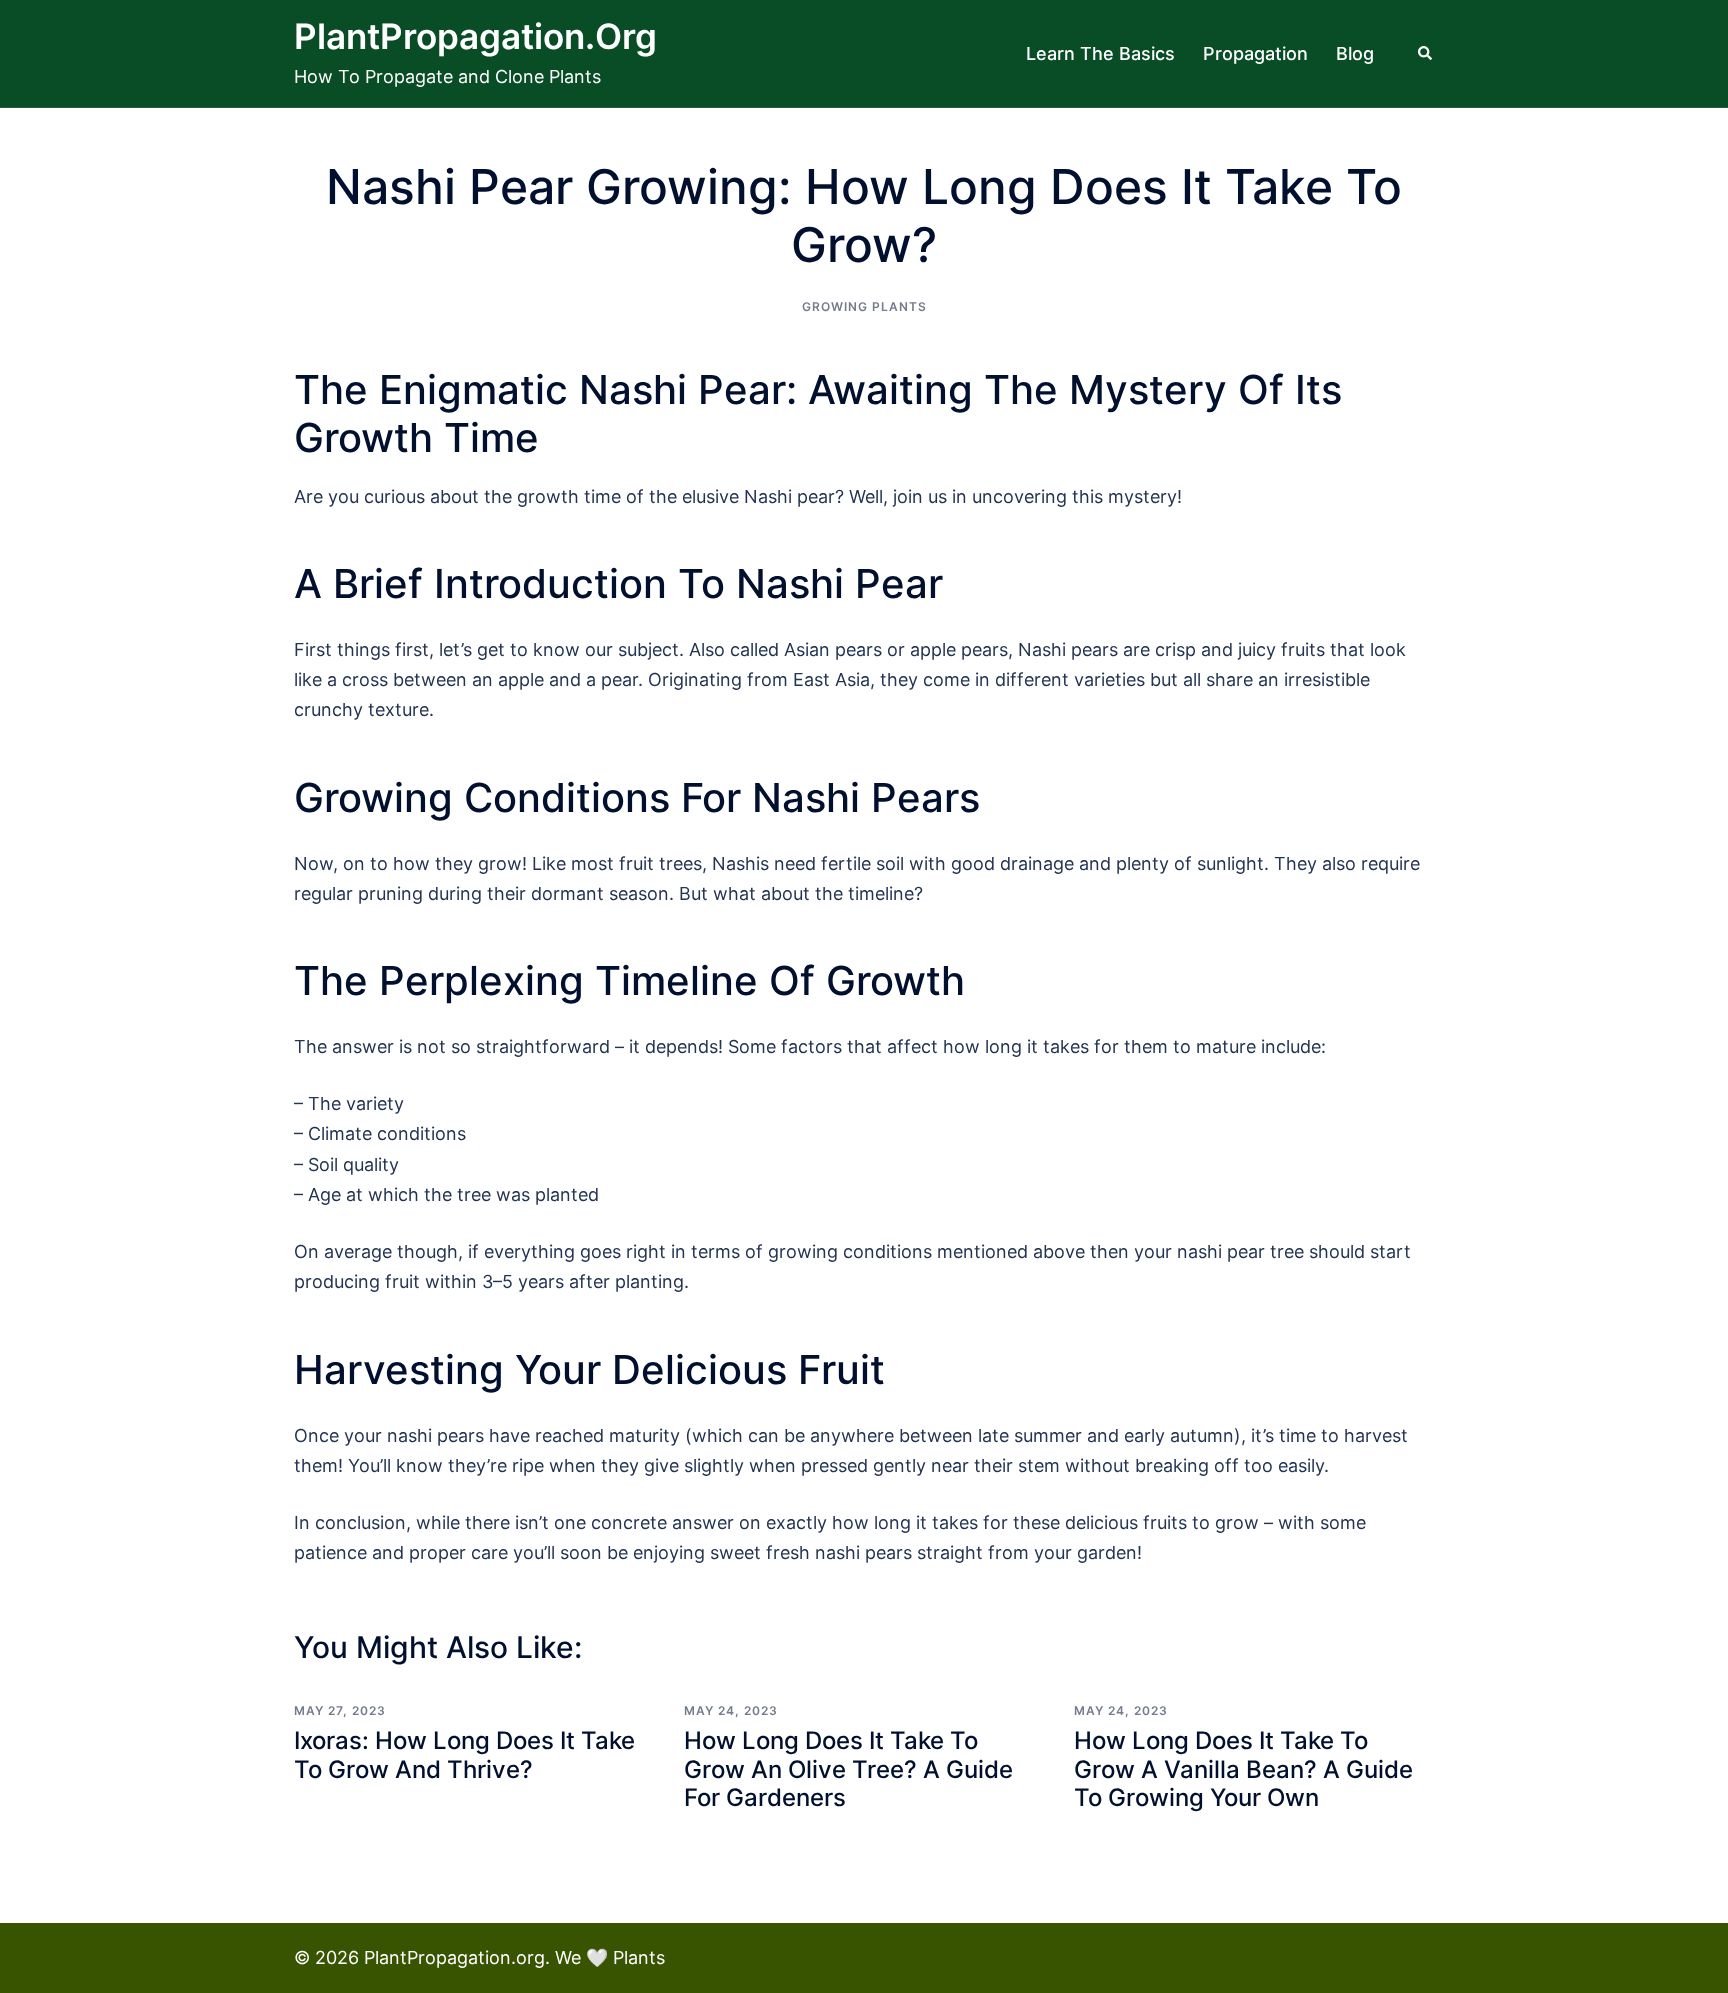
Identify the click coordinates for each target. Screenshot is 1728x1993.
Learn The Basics (1100, 53)
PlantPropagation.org (475, 36)
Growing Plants (864, 306)
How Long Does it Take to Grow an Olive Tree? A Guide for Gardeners (848, 1769)
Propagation (1255, 53)
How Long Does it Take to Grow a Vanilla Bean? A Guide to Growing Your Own (1243, 1769)
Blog (1355, 53)
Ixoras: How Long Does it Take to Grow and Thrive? (464, 1755)
